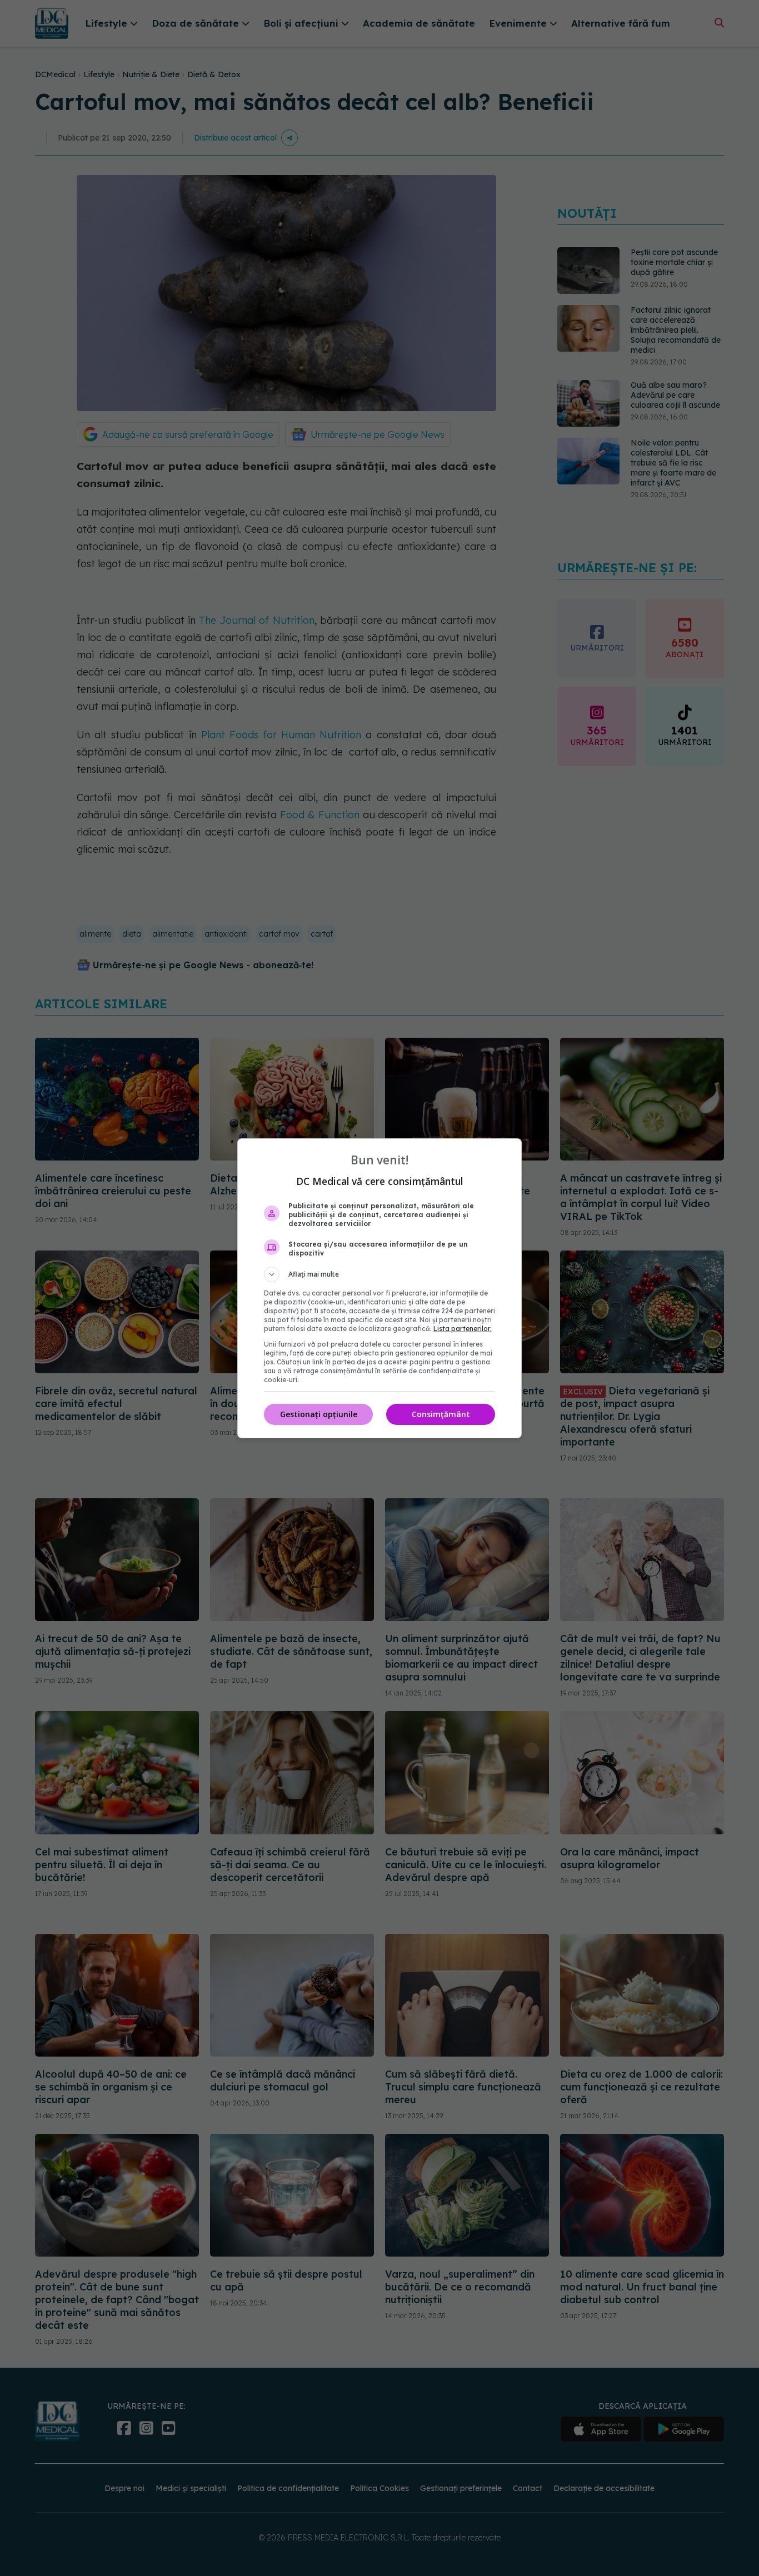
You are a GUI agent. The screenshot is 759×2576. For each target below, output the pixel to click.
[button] (379, 1274)
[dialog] (379, 1288)
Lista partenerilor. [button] (463, 1329)
